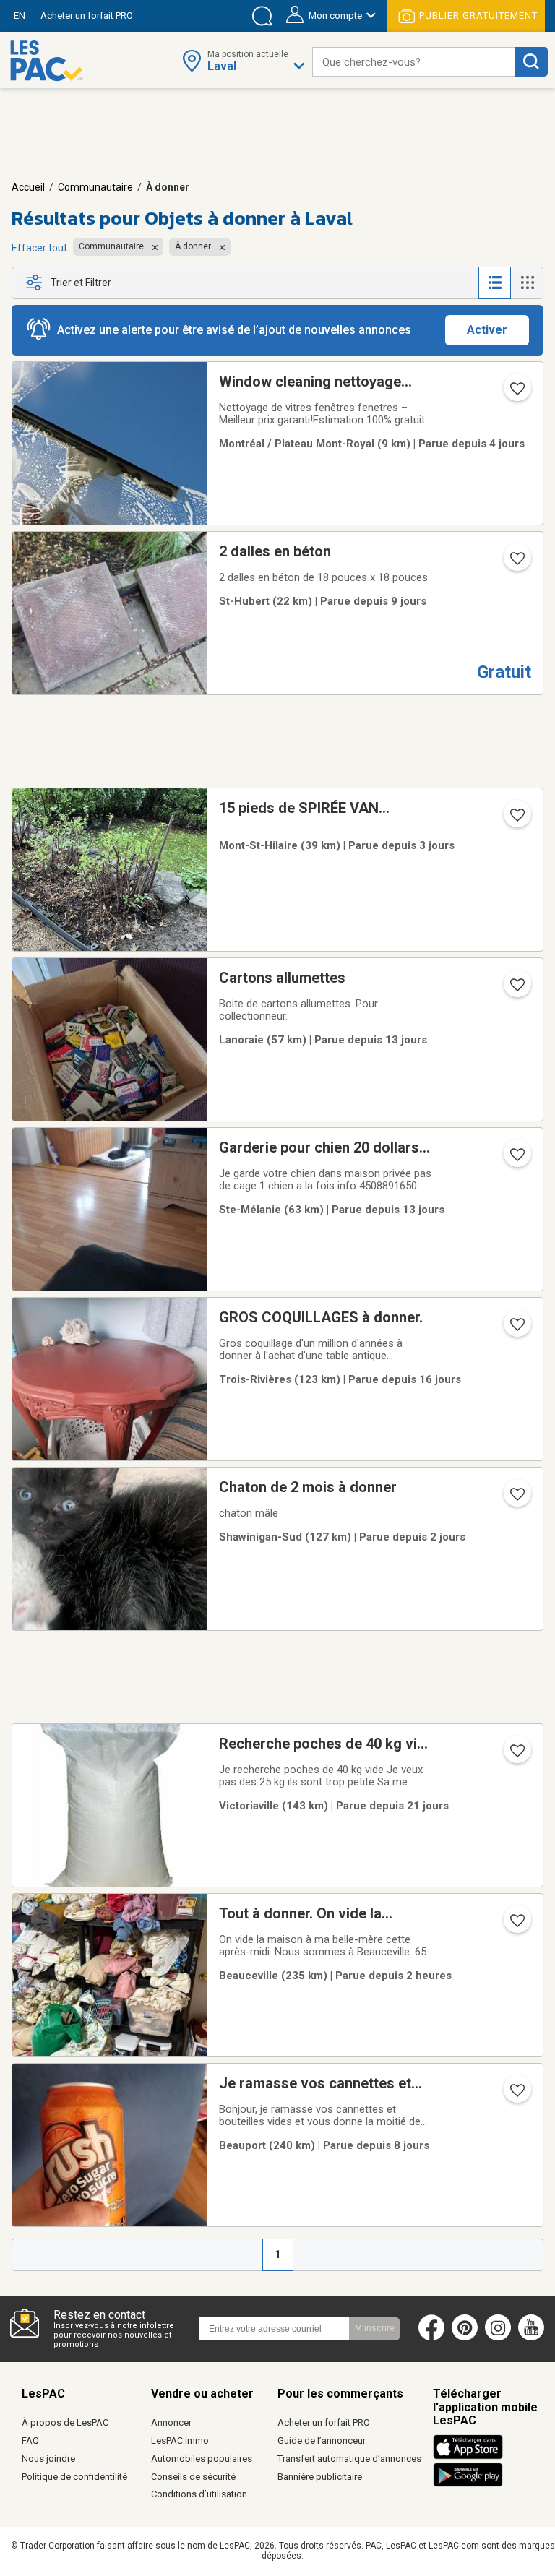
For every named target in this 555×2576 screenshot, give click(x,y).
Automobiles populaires (202, 2459)
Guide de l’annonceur (322, 2441)
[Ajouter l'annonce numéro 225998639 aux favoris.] (516, 1499)
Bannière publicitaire (320, 2477)
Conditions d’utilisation (199, 2494)
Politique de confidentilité (74, 2477)
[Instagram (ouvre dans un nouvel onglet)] (498, 2338)
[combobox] (414, 62)
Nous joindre (48, 2459)
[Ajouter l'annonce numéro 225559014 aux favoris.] (516, 1329)
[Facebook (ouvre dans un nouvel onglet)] (431, 2338)
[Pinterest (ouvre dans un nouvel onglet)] (465, 2338)
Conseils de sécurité (193, 2477)
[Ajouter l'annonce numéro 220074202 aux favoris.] (516, 1159)
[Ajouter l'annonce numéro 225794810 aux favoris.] (516, 563)
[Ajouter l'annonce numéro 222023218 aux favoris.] (516, 1755)
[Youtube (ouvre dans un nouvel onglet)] (534, 2338)
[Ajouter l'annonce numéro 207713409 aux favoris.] (516, 393)
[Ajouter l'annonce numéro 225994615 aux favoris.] (516, 819)
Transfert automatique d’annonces (349, 2459)
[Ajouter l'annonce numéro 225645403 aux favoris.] (516, 989)
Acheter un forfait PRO (324, 2422)
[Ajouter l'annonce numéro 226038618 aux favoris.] (516, 1925)
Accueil (28, 187)
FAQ (30, 2441)
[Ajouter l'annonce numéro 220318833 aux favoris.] (516, 2095)
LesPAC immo (180, 2441)
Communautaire (95, 187)
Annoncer (171, 2422)
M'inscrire (375, 2328)
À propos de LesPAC (65, 2422)
